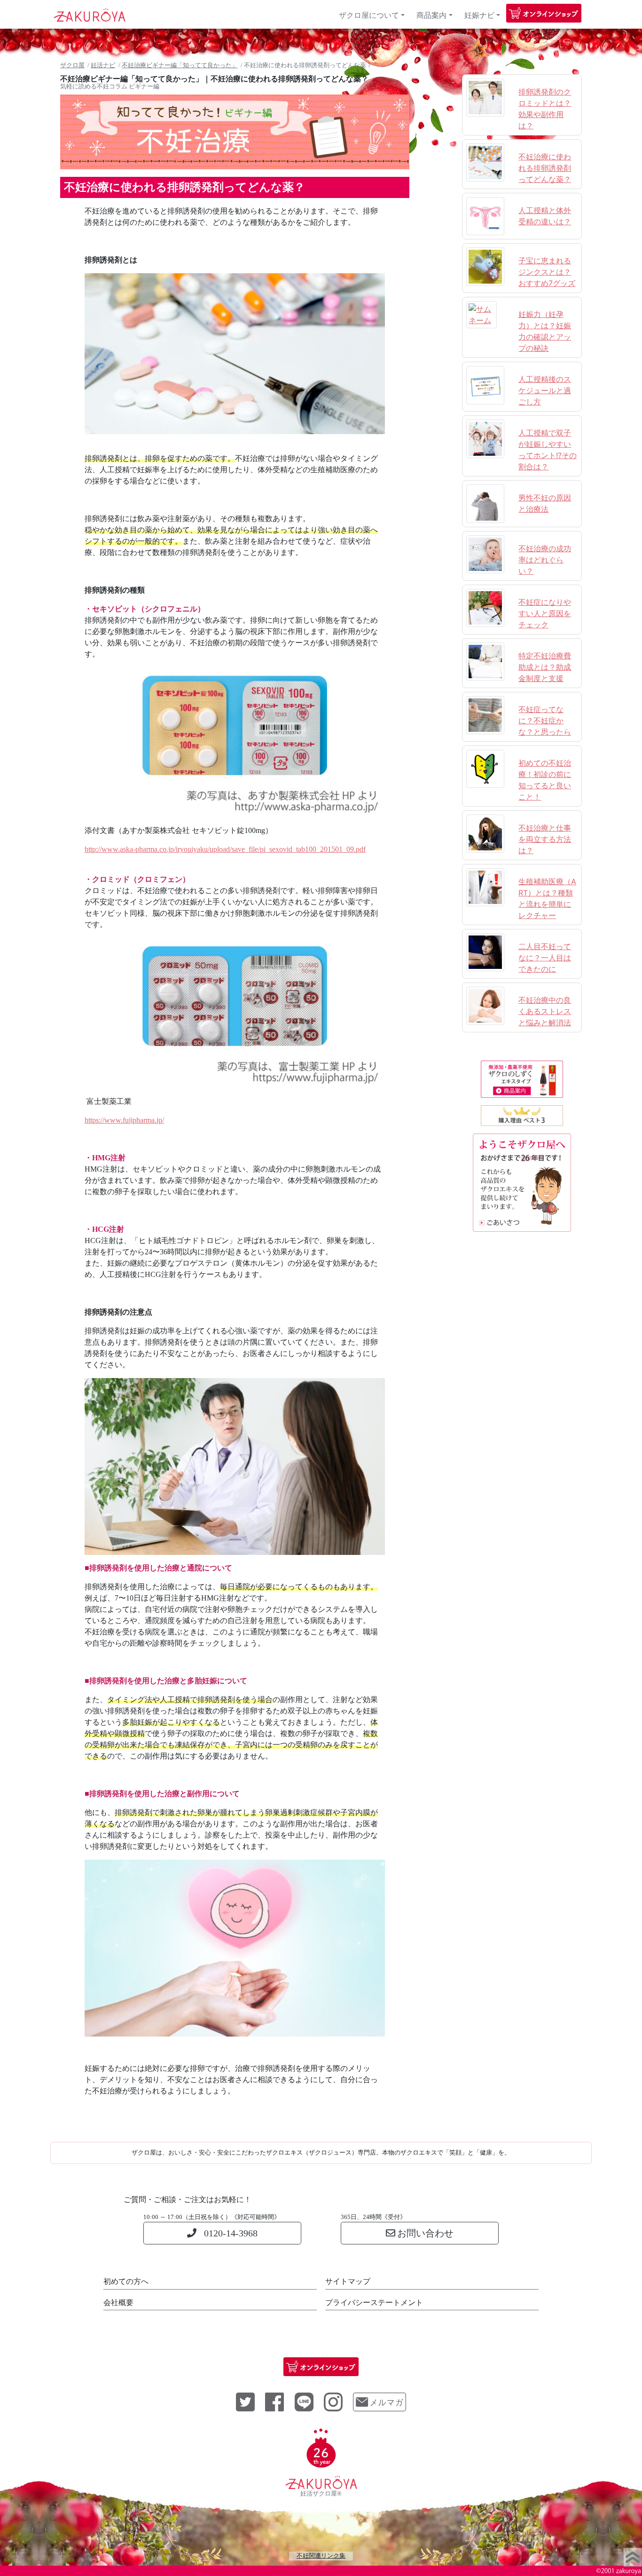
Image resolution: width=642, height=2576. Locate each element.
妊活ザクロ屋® (321, 2494)
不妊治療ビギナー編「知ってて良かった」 (180, 65)
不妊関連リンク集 (321, 2556)
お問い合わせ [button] (425, 2233)
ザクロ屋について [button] (375, 15)
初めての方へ (126, 2281)
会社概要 (118, 2303)
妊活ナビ (103, 65)
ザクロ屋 (72, 65)
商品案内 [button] (431, 15)
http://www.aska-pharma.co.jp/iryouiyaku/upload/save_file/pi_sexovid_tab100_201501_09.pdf (225, 849)
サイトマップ (348, 2281)
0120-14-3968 (231, 2233)
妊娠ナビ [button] (479, 15)
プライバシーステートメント (374, 2303)
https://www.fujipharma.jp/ (124, 1120)
